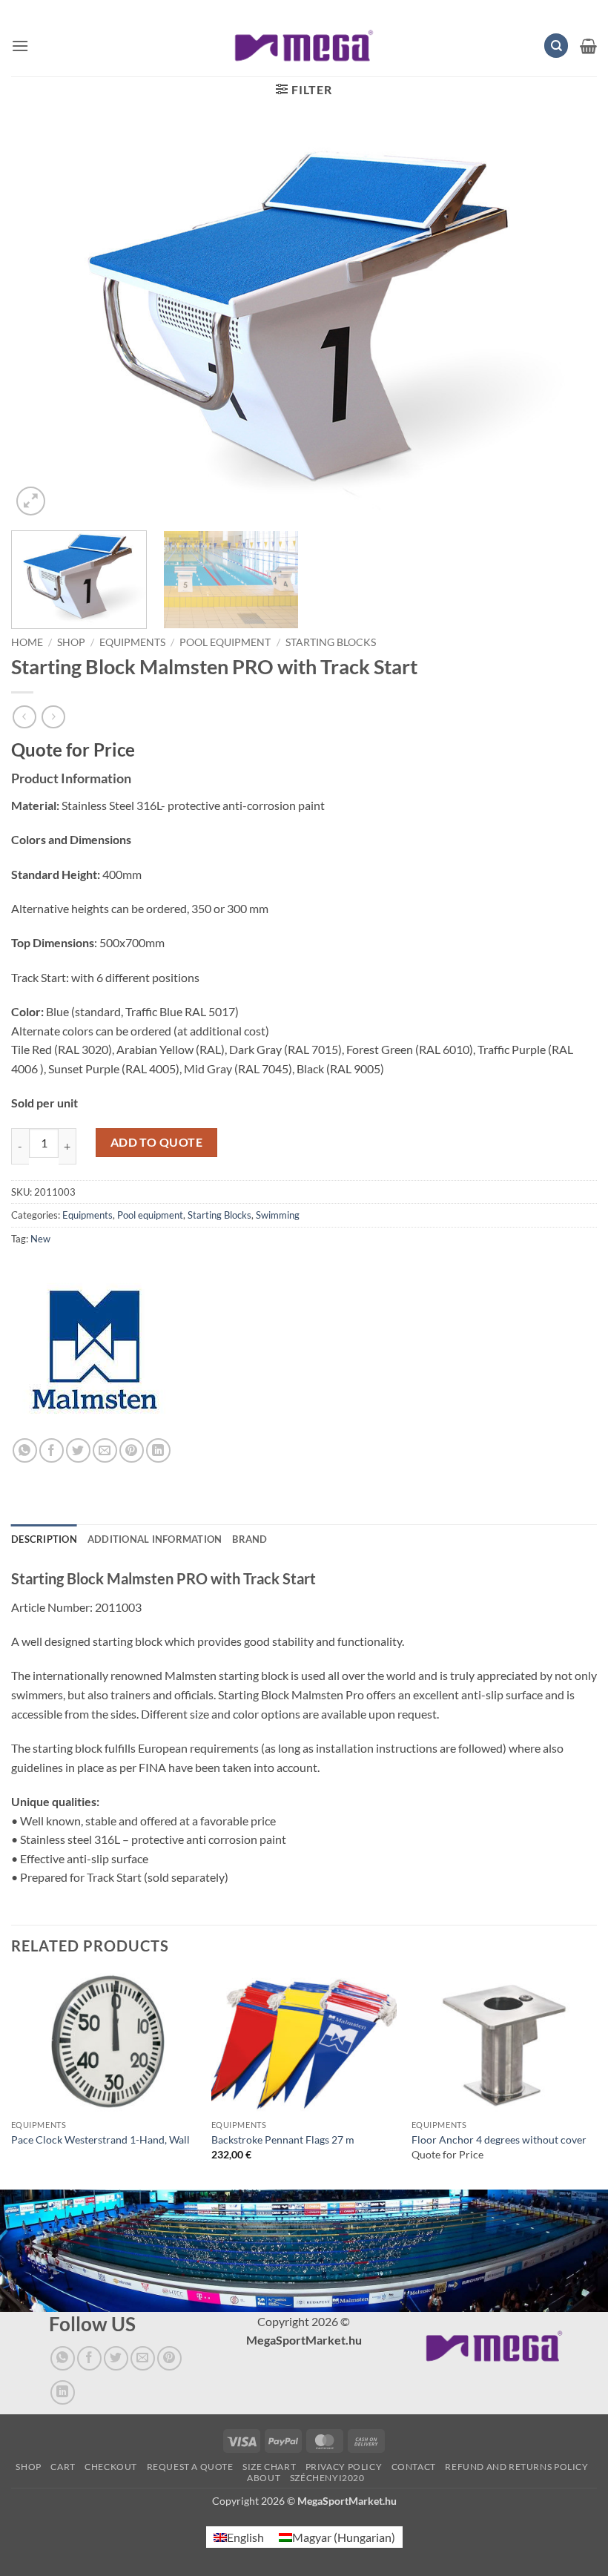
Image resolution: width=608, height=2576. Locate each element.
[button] (20, 46)
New (40, 1239)
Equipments (132, 642)
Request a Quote (190, 2467)
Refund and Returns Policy (516, 2467)
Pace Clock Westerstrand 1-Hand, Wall (100, 2139)
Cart (63, 2467)
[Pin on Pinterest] (132, 1450)
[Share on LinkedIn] (158, 1450)
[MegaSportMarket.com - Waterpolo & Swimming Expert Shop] (304, 46)
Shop (71, 642)
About (264, 2478)
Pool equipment (225, 642)
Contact (414, 2467)
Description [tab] (44, 1539)
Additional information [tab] (155, 1539)
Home (27, 642)
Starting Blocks (331, 642)
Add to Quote (157, 1142)
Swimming (278, 1215)
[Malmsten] (95, 1355)
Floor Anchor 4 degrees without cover (499, 2139)
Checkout (111, 2467)
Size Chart (269, 2467)
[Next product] (24, 717)
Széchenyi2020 (327, 2478)
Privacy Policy (344, 2467)
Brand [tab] (250, 1539)
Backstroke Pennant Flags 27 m (283, 2139)
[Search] (556, 46)
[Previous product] (53, 717)
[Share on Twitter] (78, 1450)
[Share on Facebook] (52, 1450)
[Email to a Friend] (105, 1450)
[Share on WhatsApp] (25, 1450)
